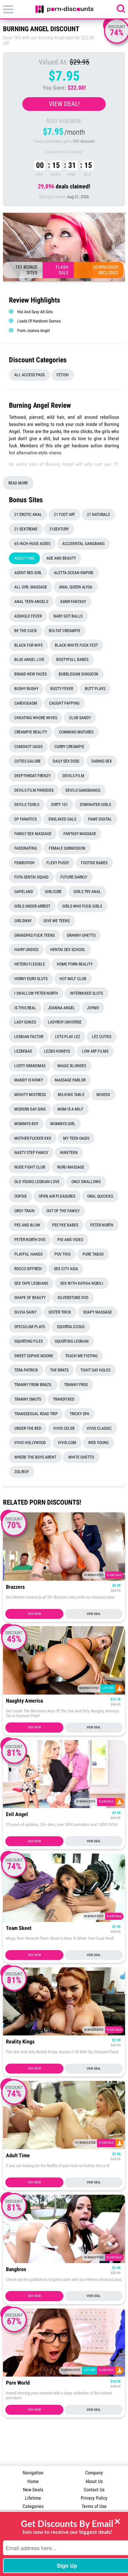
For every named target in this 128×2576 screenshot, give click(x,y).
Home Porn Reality (75, 964)
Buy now (34, 1614)
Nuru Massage (71, 1167)
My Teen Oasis (76, 1138)
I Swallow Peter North (36, 993)
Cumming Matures (76, 732)
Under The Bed (28, 1428)
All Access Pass (29, 375)
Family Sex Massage (33, 834)
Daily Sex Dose (66, 761)
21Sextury (59, 529)
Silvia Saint (25, 1312)
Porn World (18, 2383)
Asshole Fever (28, 616)
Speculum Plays (30, 1327)
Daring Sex (102, 761)
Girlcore (53, 892)
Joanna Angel (61, 1008)
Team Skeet (19, 1928)
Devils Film (73, 776)
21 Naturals (98, 514)
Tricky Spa (79, 1414)
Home (33, 2481)
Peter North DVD (30, 1240)
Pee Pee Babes (65, 1225)
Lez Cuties (102, 1037)
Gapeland (24, 892)
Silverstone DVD (73, 1298)
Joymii (93, 1008)
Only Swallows (86, 1182)
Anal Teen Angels (31, 602)
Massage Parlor (70, 1080)
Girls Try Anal (87, 892)
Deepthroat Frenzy (32, 776)
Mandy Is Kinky (29, 1080)
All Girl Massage (31, 587)
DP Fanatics (25, 819)
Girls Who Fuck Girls (82, 906)
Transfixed (64, 1399)
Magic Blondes (72, 1066)
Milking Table (71, 1095)
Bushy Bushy (26, 689)
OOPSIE (21, 1196)
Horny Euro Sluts (31, 979)
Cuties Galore (28, 761)
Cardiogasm (26, 703)
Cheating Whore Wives (36, 718)
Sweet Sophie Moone (34, 1356)
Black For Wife (29, 645)
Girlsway (23, 921)
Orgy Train (24, 1211)
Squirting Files (29, 1341)
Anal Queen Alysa (76, 587)
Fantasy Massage (80, 834)
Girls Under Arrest (32, 906)
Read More (18, 483)
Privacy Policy (94, 2498)
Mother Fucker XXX (33, 1138)
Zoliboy (22, 1472)
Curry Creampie (69, 747)
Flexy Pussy (58, 863)
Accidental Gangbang (83, 544)
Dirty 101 (60, 804)
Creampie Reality (31, 732)
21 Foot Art (64, 514)
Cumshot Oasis (28, 747)
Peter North (102, 1225)
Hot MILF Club (73, 979)
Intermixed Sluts (86, 993)
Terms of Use (94, 2506)
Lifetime (33, 2498)
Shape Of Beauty (30, 1298)
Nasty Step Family (31, 1152)
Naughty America (24, 1701)
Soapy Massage (97, 1312)
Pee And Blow (27, 1225)
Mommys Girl (63, 1124)
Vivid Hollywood (30, 1443)
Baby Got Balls (68, 616)
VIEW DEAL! (64, 104)
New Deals (33, 2490)
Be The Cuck (26, 631)
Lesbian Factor (29, 1037)
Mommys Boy (26, 1124)
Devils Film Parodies (34, 790)
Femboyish (24, 863)
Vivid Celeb (64, 1428)
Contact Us (94, 2490)
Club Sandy (80, 718)
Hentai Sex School (68, 950)
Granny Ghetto (81, 935)
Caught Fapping (64, 703)
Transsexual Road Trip (36, 1414)
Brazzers (15, 1587)
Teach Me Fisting (81, 1356)
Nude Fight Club (30, 1167)
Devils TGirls (27, 804)
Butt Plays (95, 689)
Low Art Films (95, 1051)
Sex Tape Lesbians (31, 1283)
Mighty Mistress (30, 1095)
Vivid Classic (99, 1428)
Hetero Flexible (30, 964)
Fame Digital (100, 819)
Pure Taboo (93, 1254)
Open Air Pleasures (57, 1196)
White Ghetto (81, 1457)
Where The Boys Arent (35, 1457)
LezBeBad (23, 1051)
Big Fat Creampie (65, 631)
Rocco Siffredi (28, 1269)
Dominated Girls (95, 804)
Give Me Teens (57, 921)
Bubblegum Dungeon (78, 674)
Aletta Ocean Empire (74, 573)
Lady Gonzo (25, 1022)
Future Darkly (74, 877)
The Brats (59, 1370)
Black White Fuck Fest (76, 645)
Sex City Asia (66, 1269)
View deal (94, 1614)
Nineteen (69, 1152)
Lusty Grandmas (30, 1066)
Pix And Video (70, 1240)
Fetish (63, 375)
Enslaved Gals (62, 819)
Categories (33, 2506)
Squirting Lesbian (72, 1341)
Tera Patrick (26, 1370)
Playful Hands (28, 1254)
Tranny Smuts (28, 1399)
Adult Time (24, 558)
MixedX (103, 1095)
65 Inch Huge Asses (32, 544)
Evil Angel (17, 1814)
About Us (94, 2481)
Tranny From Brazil (33, 1385)
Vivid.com (67, 1443)
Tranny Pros (76, 1385)
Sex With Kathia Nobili (82, 1283)
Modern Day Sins (30, 1109)
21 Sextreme (26, 529)
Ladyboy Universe (65, 1022)
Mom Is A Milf (70, 1109)
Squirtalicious (71, 1327)
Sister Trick (60, 1312)
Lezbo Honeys (57, 1051)
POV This (63, 1254)
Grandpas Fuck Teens (35, 935)
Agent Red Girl (28, 573)
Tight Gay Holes (95, 1370)
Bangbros (16, 2269)
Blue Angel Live (29, 659)
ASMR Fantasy (73, 602)
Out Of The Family (63, 1211)
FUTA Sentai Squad (31, 877)
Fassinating (26, 848)
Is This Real (25, 1008)
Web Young (98, 1443)
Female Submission (67, 848)
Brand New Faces (31, 674)
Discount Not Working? (64, 152)
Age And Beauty (61, 558)
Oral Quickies (100, 1196)
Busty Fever (62, 689)
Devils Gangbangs (83, 790)
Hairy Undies (26, 950)
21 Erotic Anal (28, 514)
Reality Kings (20, 2042)
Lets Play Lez (68, 1037)
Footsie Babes (94, 863)
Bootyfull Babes (72, 659)
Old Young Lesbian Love (37, 1182)
